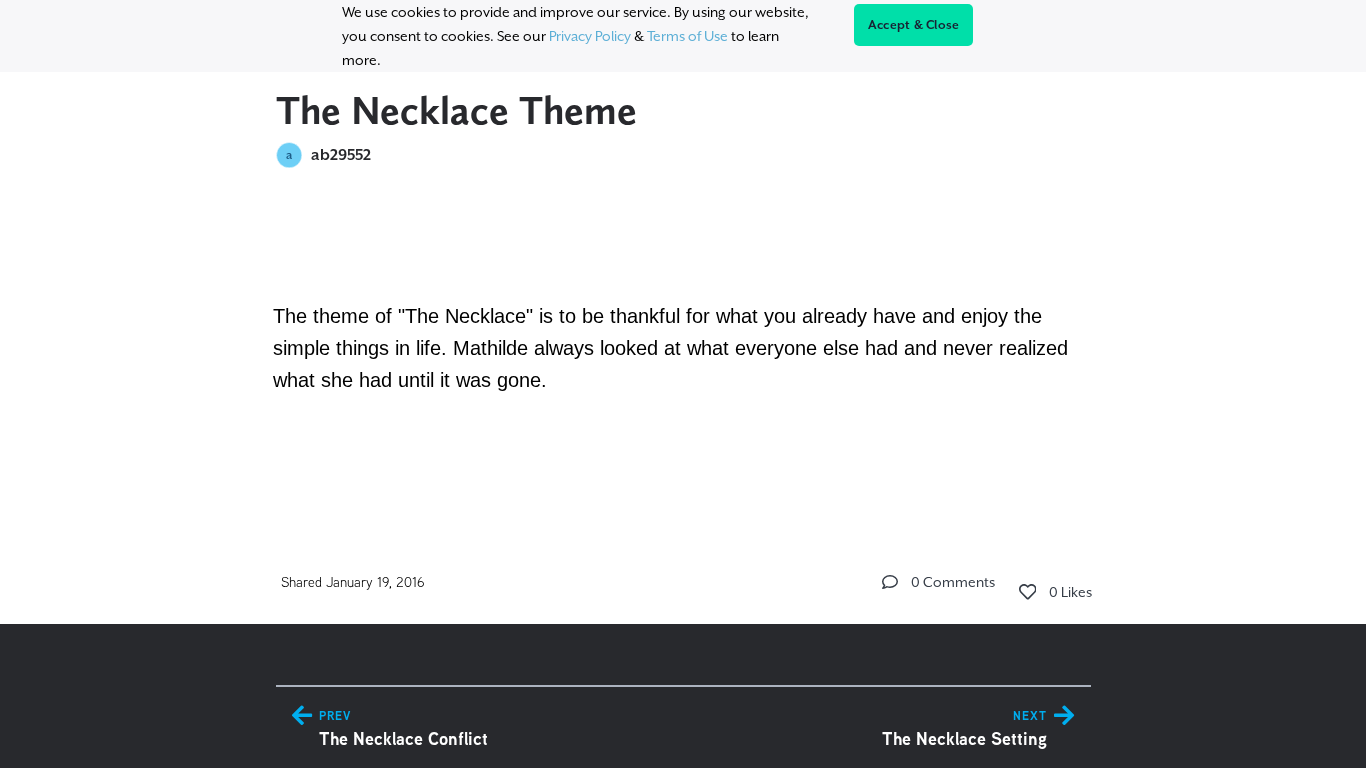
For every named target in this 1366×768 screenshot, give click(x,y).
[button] (890, 582)
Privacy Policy (590, 36)
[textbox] (683, 324)
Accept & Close (914, 25)
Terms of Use (687, 36)
